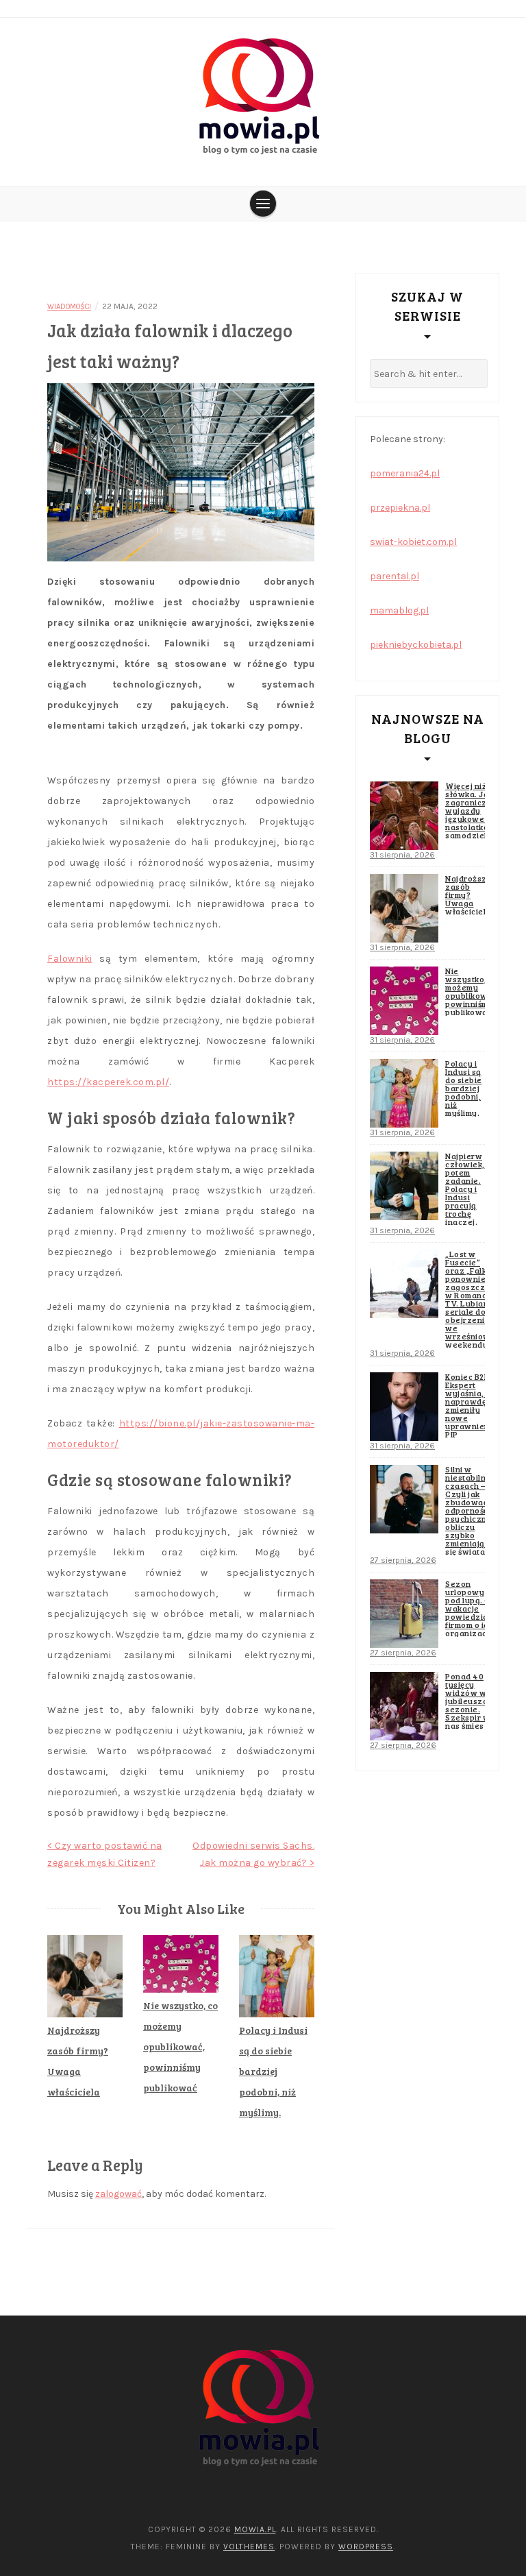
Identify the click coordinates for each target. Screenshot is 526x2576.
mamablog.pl (399, 610)
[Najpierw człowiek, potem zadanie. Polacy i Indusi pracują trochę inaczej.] (404, 1186)
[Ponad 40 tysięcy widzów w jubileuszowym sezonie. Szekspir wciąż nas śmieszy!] (404, 1706)
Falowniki (70, 959)
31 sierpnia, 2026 (402, 855)
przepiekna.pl (400, 508)
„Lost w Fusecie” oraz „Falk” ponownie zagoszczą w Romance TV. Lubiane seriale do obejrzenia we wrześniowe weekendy (470, 1299)
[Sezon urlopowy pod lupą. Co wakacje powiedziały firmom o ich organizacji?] (404, 1614)
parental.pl (394, 576)
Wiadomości (69, 307)
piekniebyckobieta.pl (416, 645)
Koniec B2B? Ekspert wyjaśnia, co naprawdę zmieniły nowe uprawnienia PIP (471, 1405)
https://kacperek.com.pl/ (108, 1082)
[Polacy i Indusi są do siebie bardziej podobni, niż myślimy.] (404, 1093)
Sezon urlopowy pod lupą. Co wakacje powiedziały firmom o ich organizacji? (471, 1608)
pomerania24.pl (405, 473)
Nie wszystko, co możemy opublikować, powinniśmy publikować (180, 2046)
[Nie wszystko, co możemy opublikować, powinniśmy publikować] (404, 1001)
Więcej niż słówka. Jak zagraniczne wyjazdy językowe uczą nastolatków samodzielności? (479, 810)
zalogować (118, 2194)
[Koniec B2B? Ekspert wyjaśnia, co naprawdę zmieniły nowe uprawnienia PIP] (404, 1407)
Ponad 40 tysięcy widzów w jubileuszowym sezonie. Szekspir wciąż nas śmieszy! (476, 1701)
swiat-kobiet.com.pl (413, 542)
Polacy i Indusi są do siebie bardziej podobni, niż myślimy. (273, 2071)
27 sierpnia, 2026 (403, 1560)
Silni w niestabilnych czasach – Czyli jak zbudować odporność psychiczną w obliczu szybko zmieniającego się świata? (475, 1510)
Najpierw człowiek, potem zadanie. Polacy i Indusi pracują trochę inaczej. (465, 1189)
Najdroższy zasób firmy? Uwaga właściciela (468, 895)
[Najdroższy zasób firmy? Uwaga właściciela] (404, 908)
